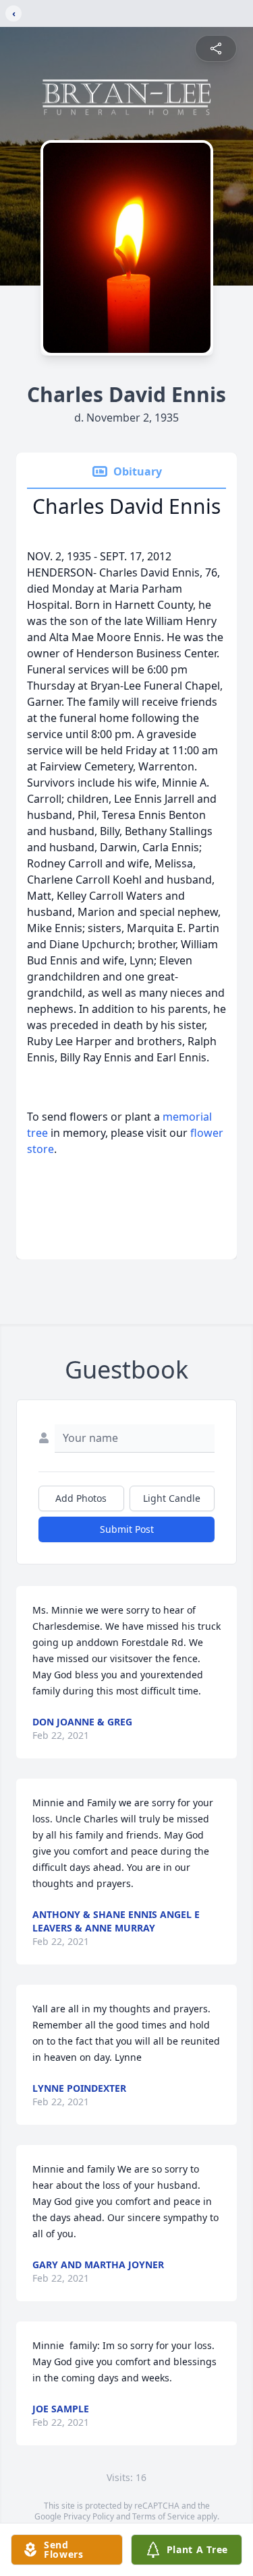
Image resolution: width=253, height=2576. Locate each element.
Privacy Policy (89, 2516)
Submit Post (127, 1529)
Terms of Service (164, 2516)
